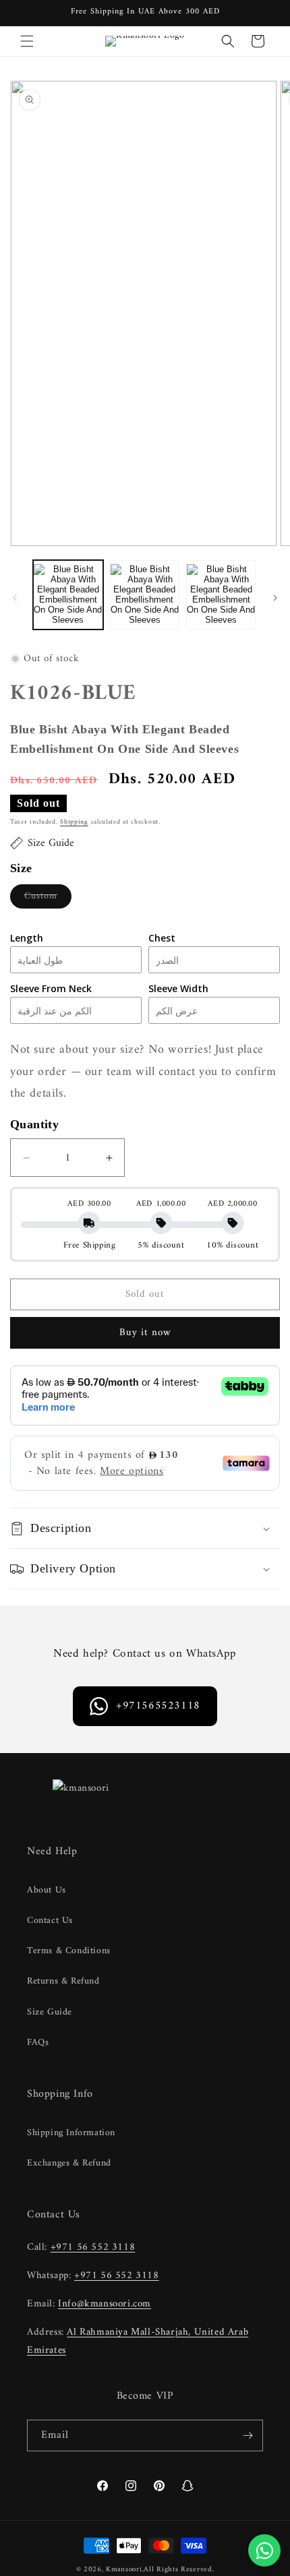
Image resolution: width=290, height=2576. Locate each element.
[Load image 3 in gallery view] (221, 595)
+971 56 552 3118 (93, 2247)
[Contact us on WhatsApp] (264, 2550)
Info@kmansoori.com (105, 2304)
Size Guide (50, 2012)
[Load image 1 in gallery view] (68, 595)
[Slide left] (15, 598)
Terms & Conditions (69, 1951)
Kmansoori (124, 2570)
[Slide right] (275, 598)
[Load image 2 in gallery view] (145, 595)
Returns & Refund (63, 1981)
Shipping (74, 822)
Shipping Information (71, 2133)
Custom (48, 898)
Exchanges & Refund (69, 2163)
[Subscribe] (248, 2435)
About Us (47, 1890)
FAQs (38, 2043)
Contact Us (50, 1921)
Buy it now (145, 1333)
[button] (27, 41)
